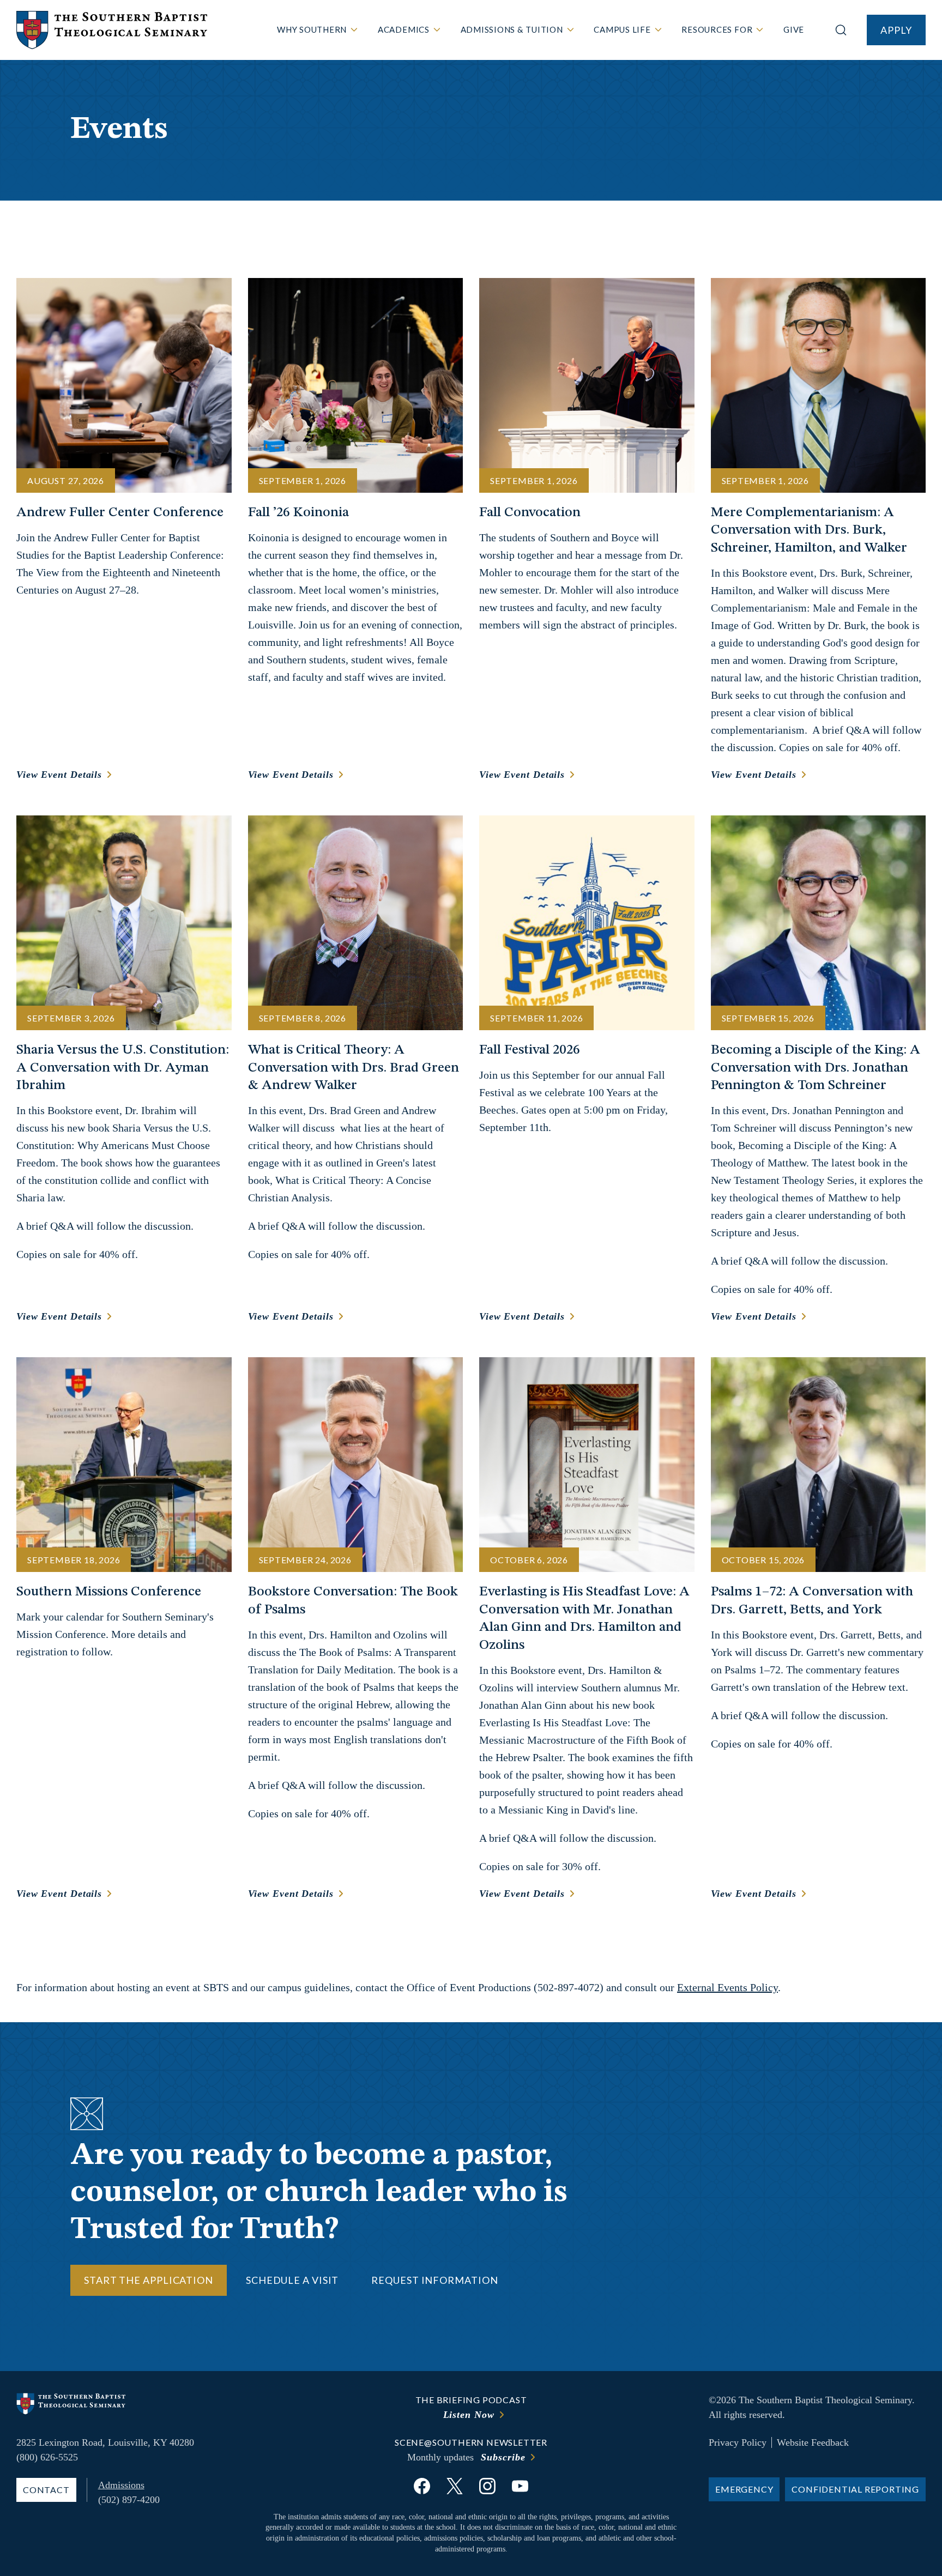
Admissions (121, 2485)
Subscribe (503, 2457)
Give (794, 29)
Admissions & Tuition (512, 29)
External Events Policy (727, 1987)
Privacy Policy (738, 2442)
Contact (46, 2490)
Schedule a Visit (292, 2280)
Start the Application (149, 2280)
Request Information (434, 2280)
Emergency (744, 2489)
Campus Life (622, 29)
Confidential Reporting (855, 2489)
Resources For (717, 29)
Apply (896, 30)
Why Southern (312, 29)
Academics (404, 29)
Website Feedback (813, 2442)
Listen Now (469, 2415)
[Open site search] (841, 30)
